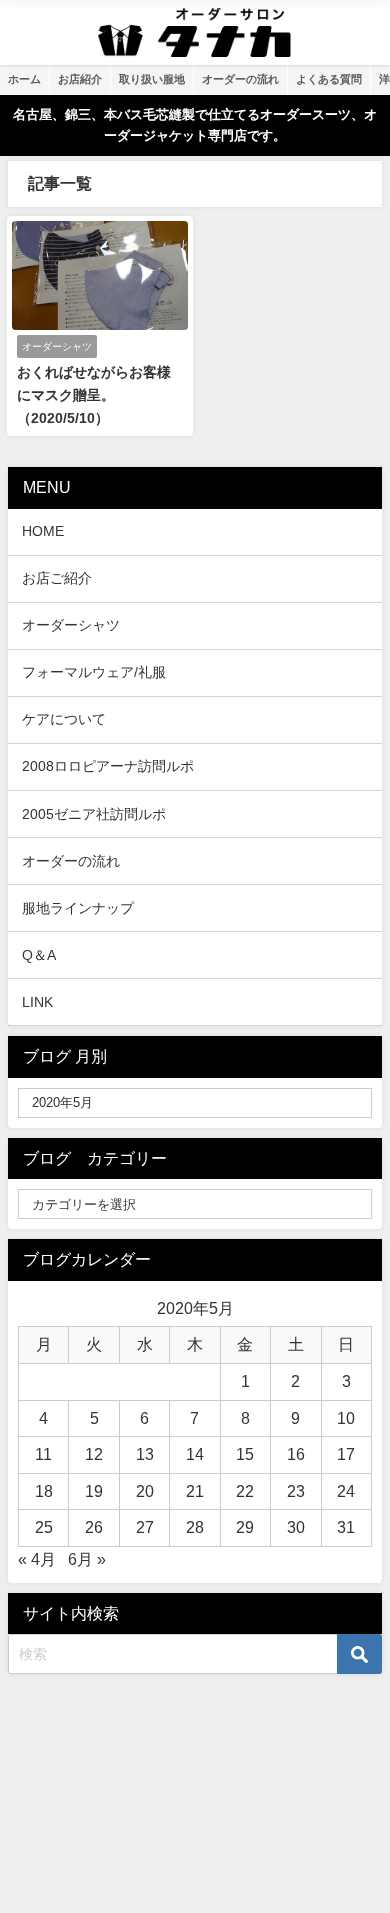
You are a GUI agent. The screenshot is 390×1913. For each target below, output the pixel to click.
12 (94, 1454)
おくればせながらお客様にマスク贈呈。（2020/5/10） (94, 395)
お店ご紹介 (57, 578)
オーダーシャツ (71, 625)
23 (296, 1491)
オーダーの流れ (71, 861)
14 (195, 1454)
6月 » (87, 1559)
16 (296, 1454)
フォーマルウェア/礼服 (94, 672)
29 (245, 1527)
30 (296, 1527)
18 (44, 1491)
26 (94, 1527)
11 (43, 1454)
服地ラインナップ (78, 908)
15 (245, 1454)
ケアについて (64, 719)
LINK (37, 1002)
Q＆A (39, 955)
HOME (43, 531)
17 (346, 1454)
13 (145, 1454)
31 (346, 1527)
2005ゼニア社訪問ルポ (94, 814)
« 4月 (37, 1559)
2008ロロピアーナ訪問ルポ (108, 766)
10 (346, 1418)
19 (94, 1491)
